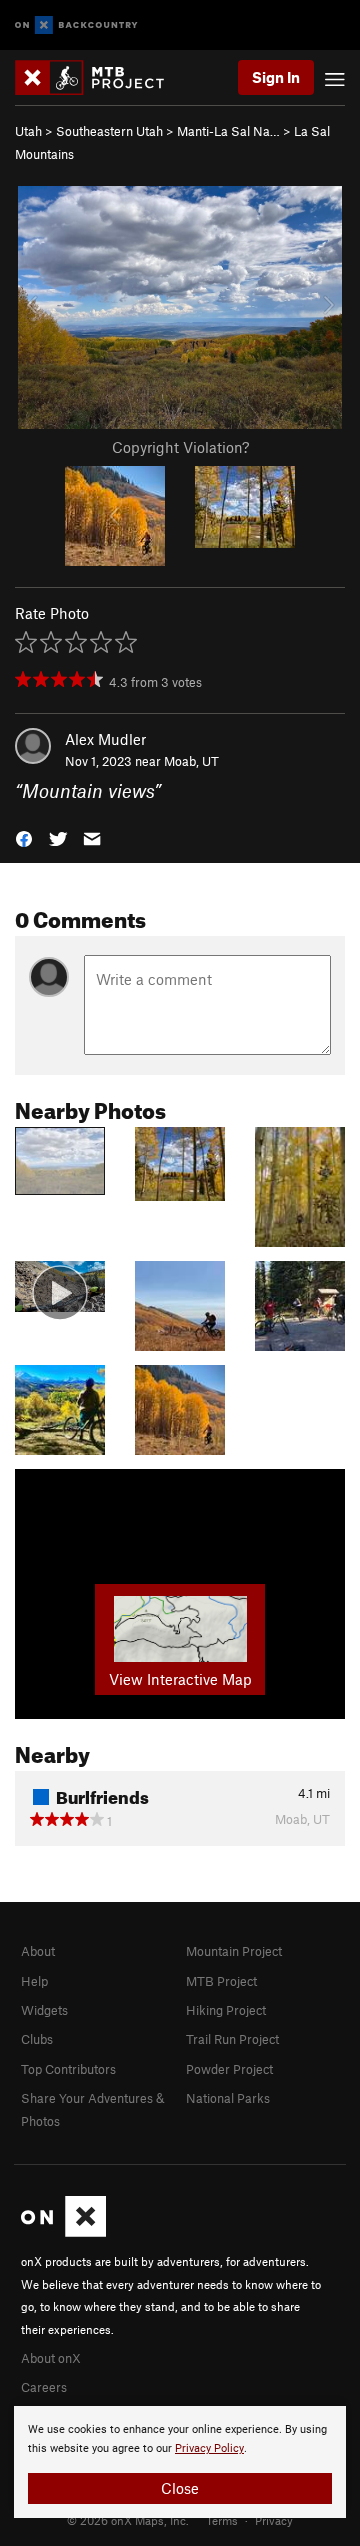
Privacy (274, 2520)
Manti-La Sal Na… (228, 131)
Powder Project (229, 2069)
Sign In (276, 77)
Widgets (44, 2010)
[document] (180, 2462)
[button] (24, 837)
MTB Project (221, 1981)
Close (180, 2488)
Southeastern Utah (109, 131)
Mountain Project (234, 1951)
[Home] (99, 77)
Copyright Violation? (180, 447)
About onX (51, 2358)
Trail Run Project (232, 2039)
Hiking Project (226, 2010)
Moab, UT (191, 761)
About (38, 1951)
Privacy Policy (209, 2448)
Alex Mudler (105, 739)
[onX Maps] (63, 2232)
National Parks (228, 2098)
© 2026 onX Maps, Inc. (128, 2520)
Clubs (37, 2039)
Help (34, 1981)
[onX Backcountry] (76, 25)
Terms (222, 2520)
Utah (28, 131)
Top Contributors (68, 2069)
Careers (44, 2387)
